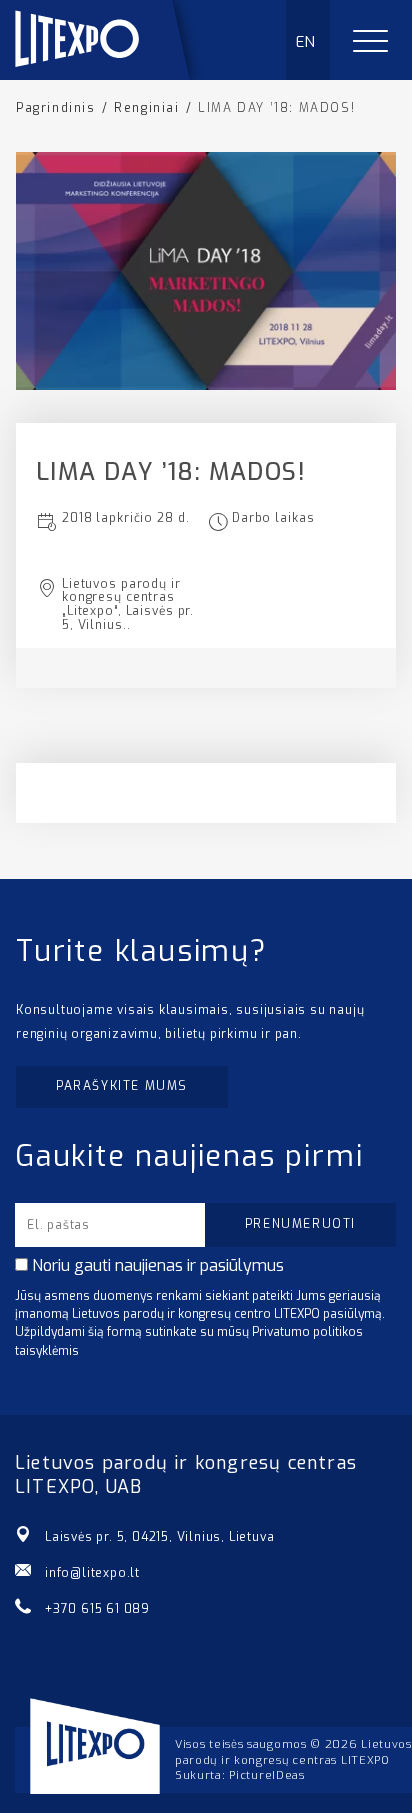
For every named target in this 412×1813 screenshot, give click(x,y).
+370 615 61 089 (97, 1609)
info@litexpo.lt (92, 1573)
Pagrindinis (56, 108)
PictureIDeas (266, 1775)
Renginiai (146, 108)
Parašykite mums (122, 1086)
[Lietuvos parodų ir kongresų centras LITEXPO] (111, 74)
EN (306, 42)
